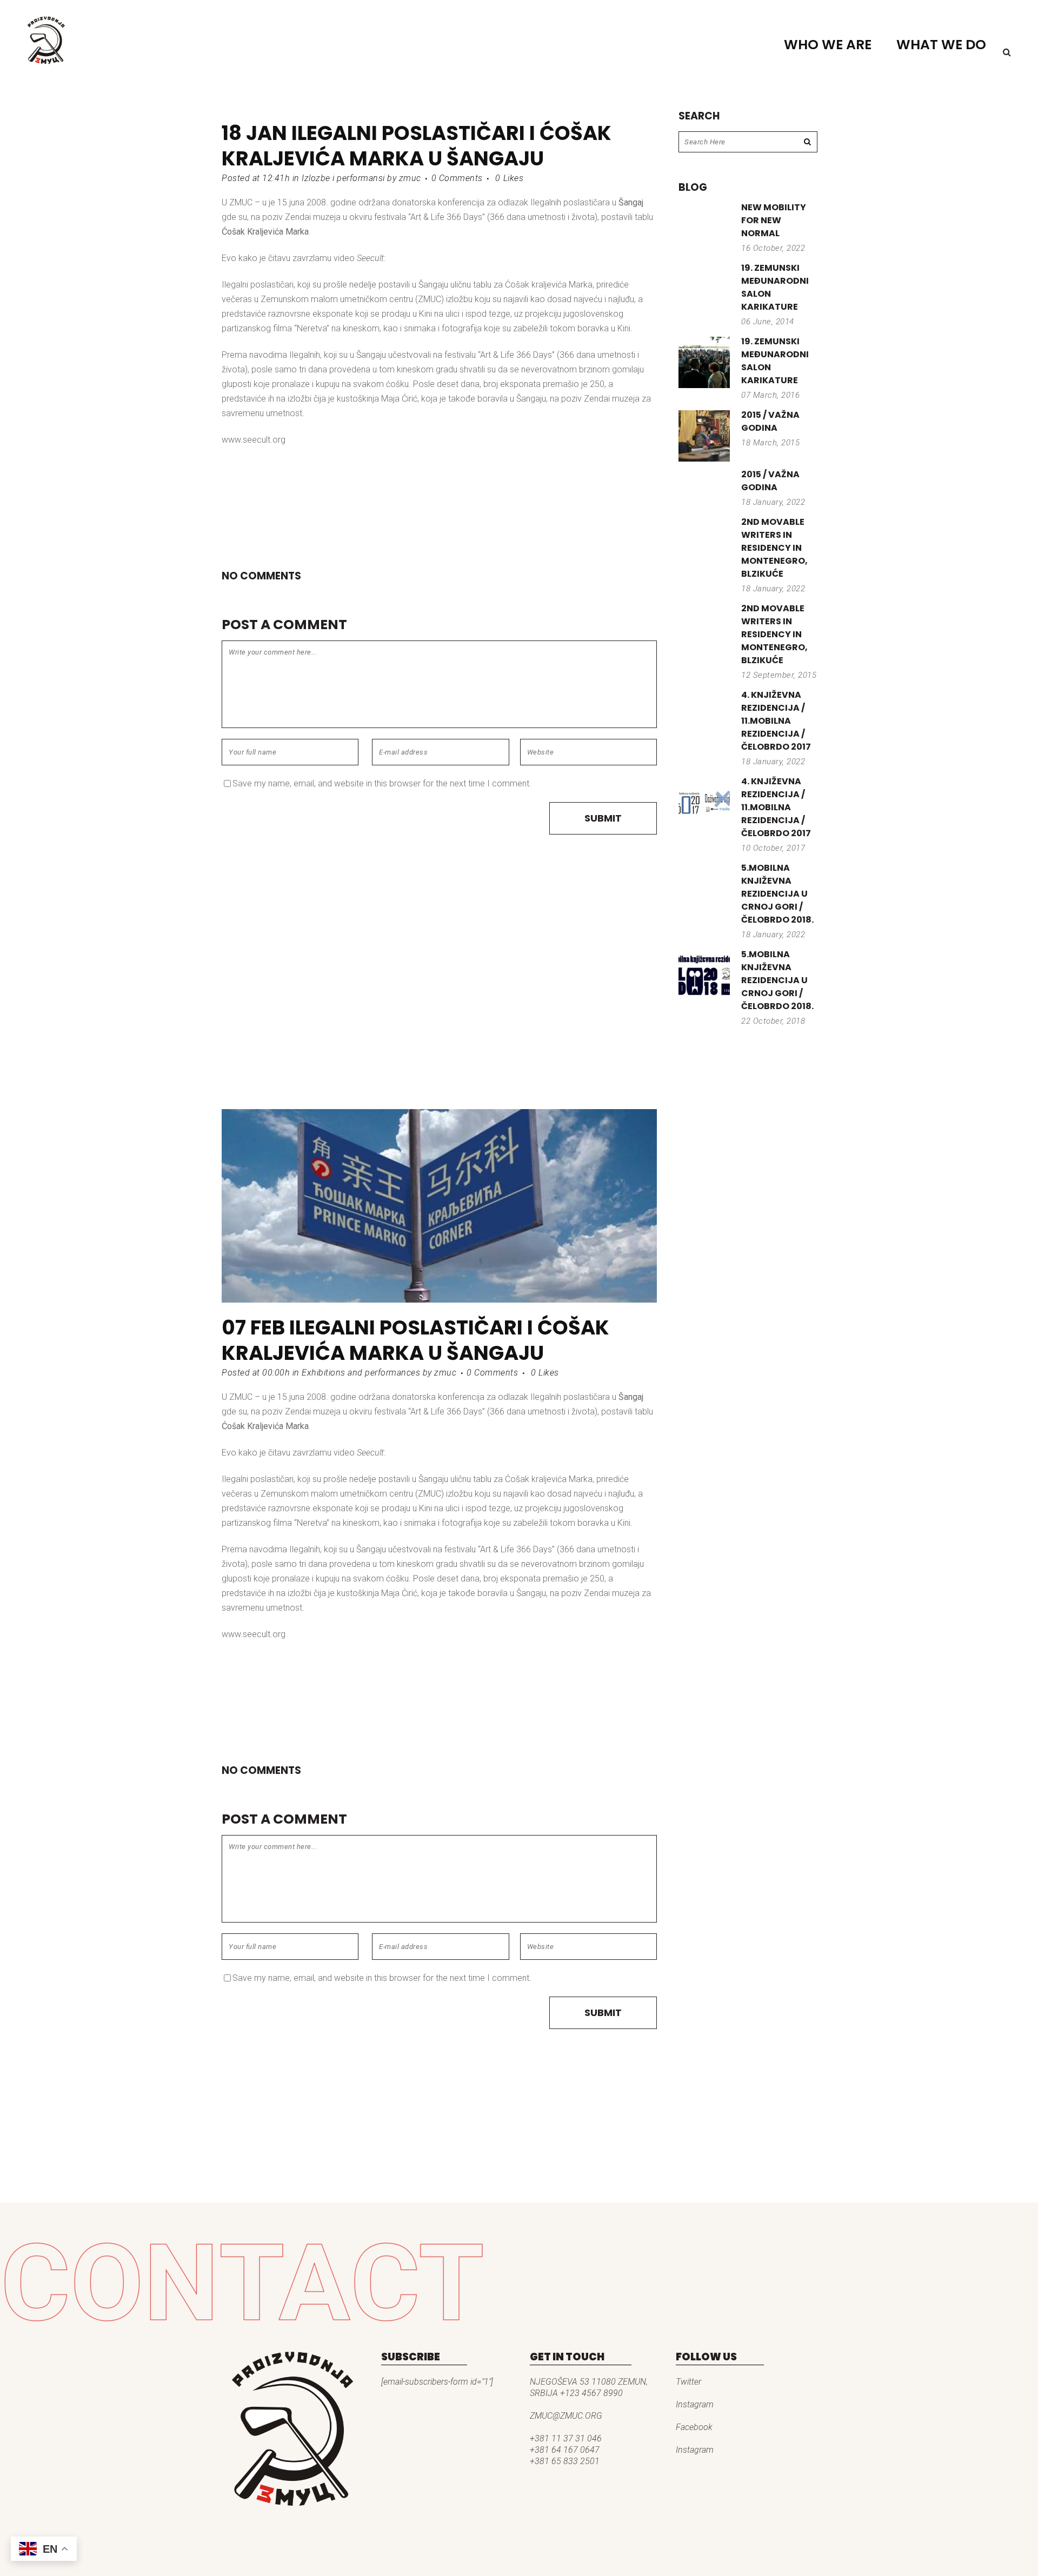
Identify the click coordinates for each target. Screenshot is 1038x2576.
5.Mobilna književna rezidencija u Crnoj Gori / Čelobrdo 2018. (777, 894)
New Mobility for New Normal (774, 220)
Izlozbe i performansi (343, 178)
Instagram (695, 2404)
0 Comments (457, 178)
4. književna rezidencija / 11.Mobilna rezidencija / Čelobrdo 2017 (776, 721)
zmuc (410, 178)
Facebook (694, 2427)
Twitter (688, 2382)
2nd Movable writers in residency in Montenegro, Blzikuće (774, 548)
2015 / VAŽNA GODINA (770, 421)
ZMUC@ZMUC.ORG (566, 2416)
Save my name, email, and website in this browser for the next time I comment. (382, 783)
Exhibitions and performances (361, 1373)
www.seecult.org (254, 440)
